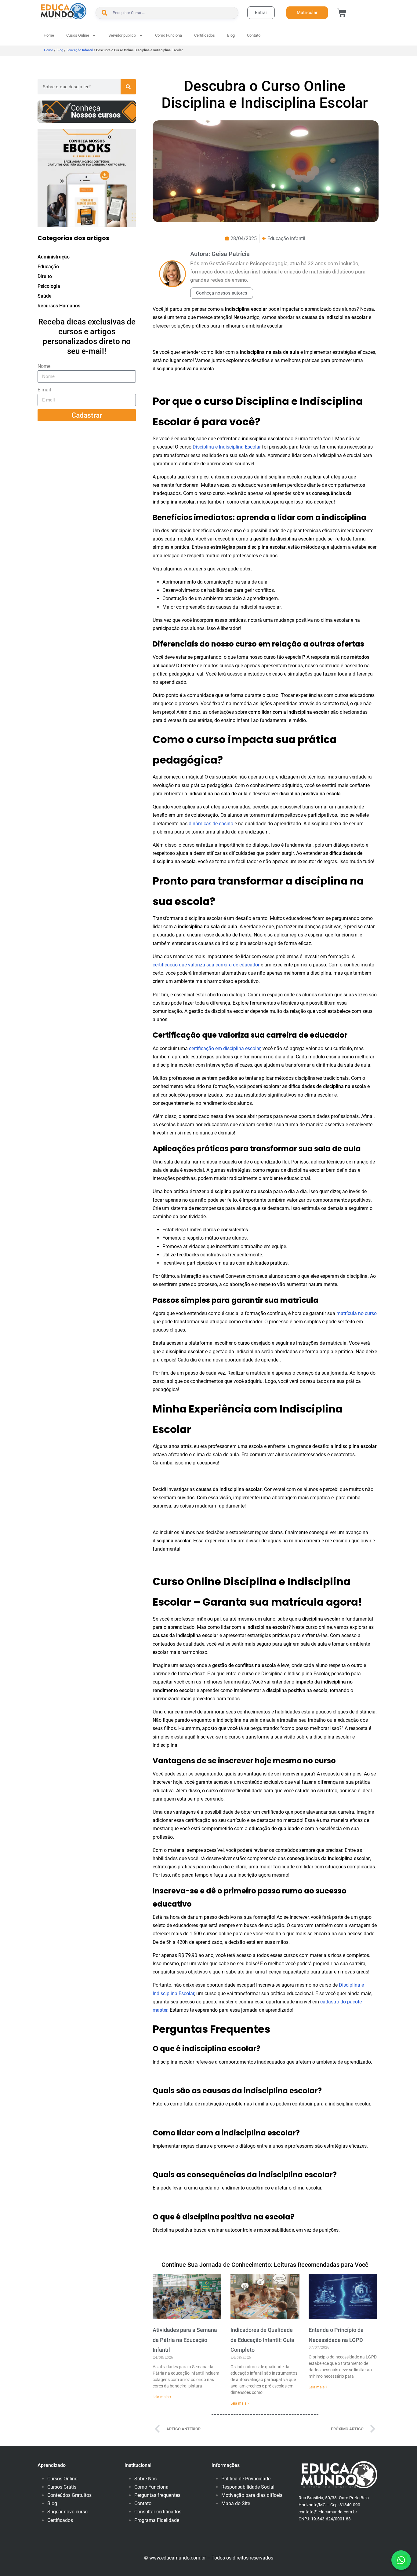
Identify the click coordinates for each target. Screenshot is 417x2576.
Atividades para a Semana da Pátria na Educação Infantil (185, 2340)
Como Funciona (169, 35)
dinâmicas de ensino (211, 824)
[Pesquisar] (128, 87)
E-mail (44, 390)
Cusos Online (78, 35)
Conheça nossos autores (222, 293)
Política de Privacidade (246, 2479)
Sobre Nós (145, 2479)
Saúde (45, 296)
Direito (45, 276)
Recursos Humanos (59, 306)
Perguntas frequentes (157, 2495)
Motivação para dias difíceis (252, 2495)
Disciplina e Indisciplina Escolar (227, 447)
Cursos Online (62, 2479)
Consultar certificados (158, 2512)
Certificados (205, 35)
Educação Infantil (80, 50)
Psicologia (49, 286)
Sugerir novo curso (67, 2512)
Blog (231, 35)
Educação (48, 267)
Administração (54, 257)
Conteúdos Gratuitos (69, 2495)
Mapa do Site (236, 2503)
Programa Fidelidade (157, 2520)
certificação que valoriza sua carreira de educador (206, 965)
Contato (254, 35)
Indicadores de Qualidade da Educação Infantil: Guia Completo (262, 2340)
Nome (44, 366)
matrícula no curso (357, 1313)
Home (49, 35)
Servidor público (122, 35)
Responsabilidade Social (248, 2487)
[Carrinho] (342, 13)
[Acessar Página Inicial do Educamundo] (63, 11)
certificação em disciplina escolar (225, 1048)
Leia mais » (162, 2397)
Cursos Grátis (62, 2487)
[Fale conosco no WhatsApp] (401, 2560)
